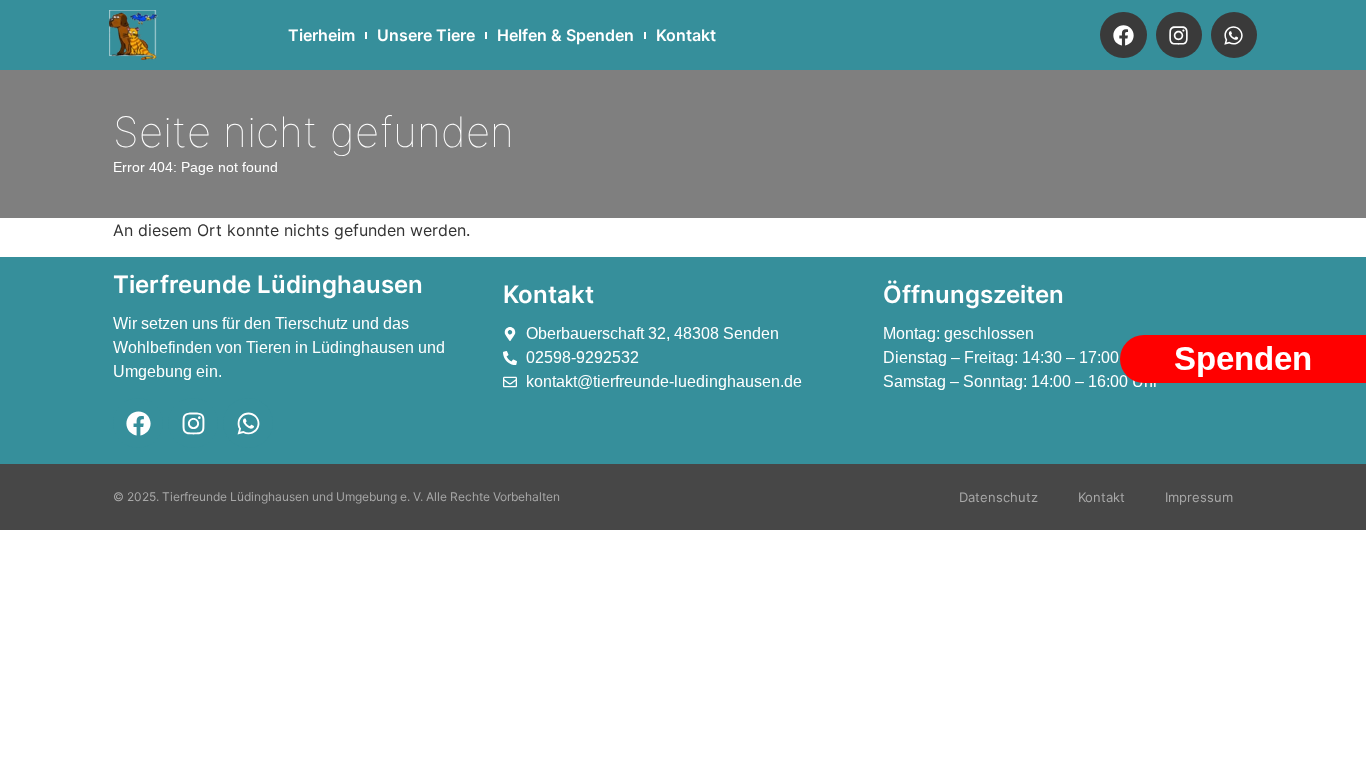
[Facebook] (1123, 35)
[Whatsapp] (1234, 35)
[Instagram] (1179, 35)
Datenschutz (998, 497)
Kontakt (686, 35)
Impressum (1199, 497)
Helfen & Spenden (565, 35)
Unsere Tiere (426, 35)
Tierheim (321, 35)
